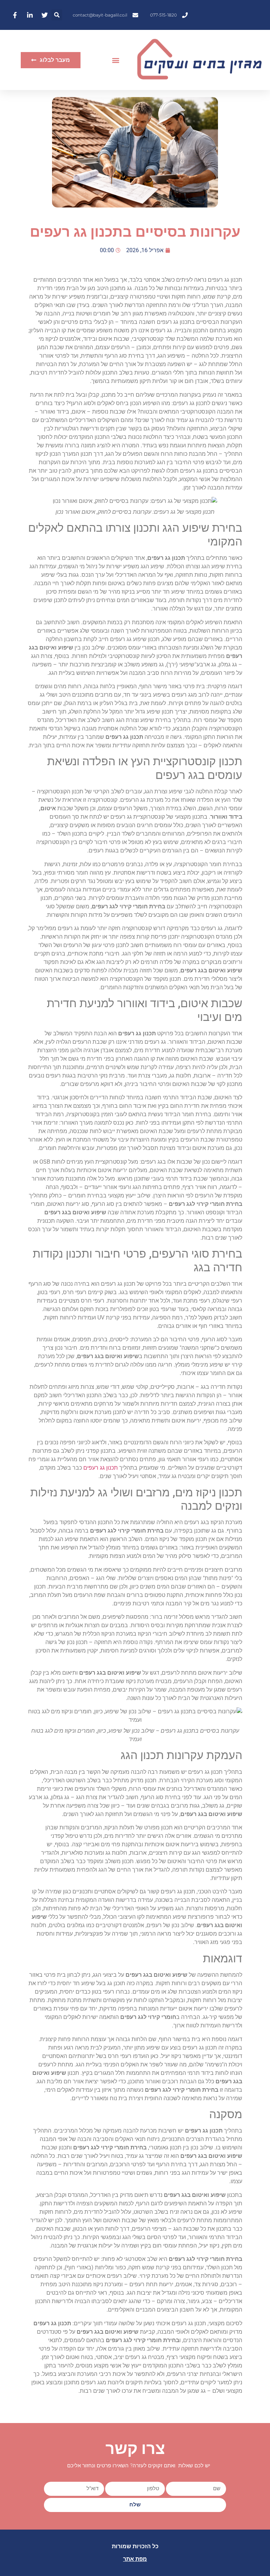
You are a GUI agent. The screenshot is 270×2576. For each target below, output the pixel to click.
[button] (57, 15)
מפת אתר (135, 2559)
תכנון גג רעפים (101, 1468)
